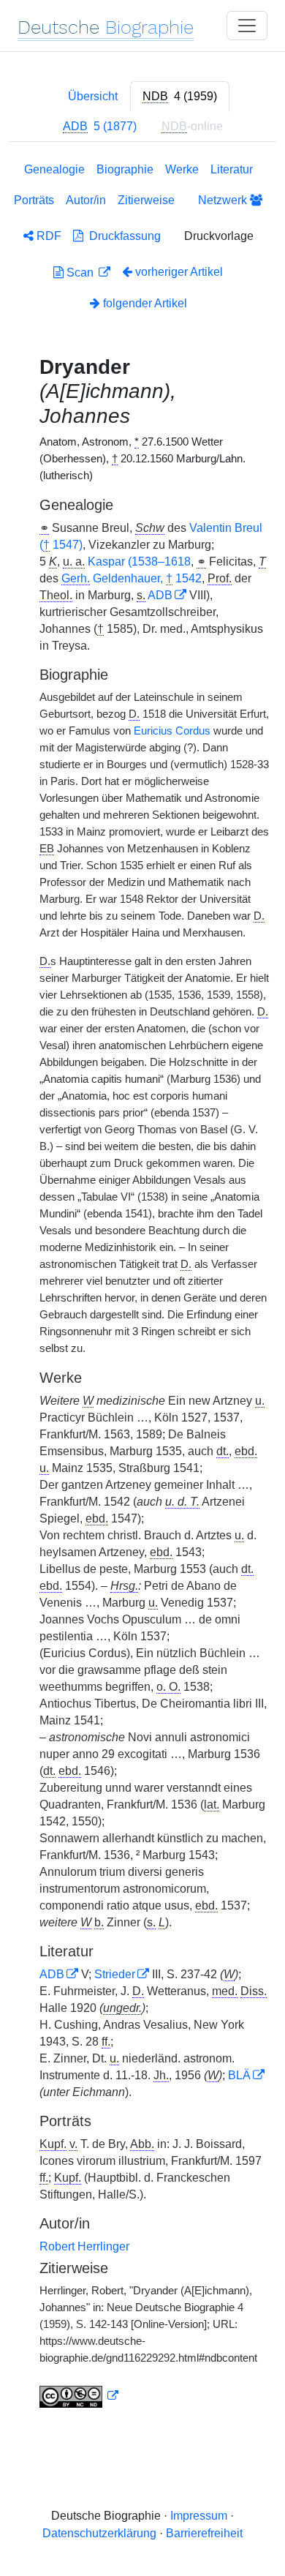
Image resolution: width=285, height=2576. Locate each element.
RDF (47, 236)
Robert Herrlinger (84, 2246)
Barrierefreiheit (204, 2533)
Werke (182, 169)
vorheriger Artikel (179, 272)
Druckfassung (122, 236)
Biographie (125, 169)
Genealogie (54, 169)
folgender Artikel (144, 303)
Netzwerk (224, 200)
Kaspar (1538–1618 (139, 562)
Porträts (34, 200)
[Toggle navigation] (247, 26)
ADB (160, 595)
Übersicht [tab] (93, 96)
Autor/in (86, 200)
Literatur (232, 169)
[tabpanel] (142, 1288)
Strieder (115, 1974)
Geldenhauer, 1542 (132, 578)
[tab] (180, 97)
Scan (80, 273)
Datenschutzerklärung (99, 2533)
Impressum (199, 2516)
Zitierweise (146, 200)
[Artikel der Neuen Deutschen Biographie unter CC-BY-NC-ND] (79, 2396)
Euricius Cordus (172, 731)
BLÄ (239, 2075)
